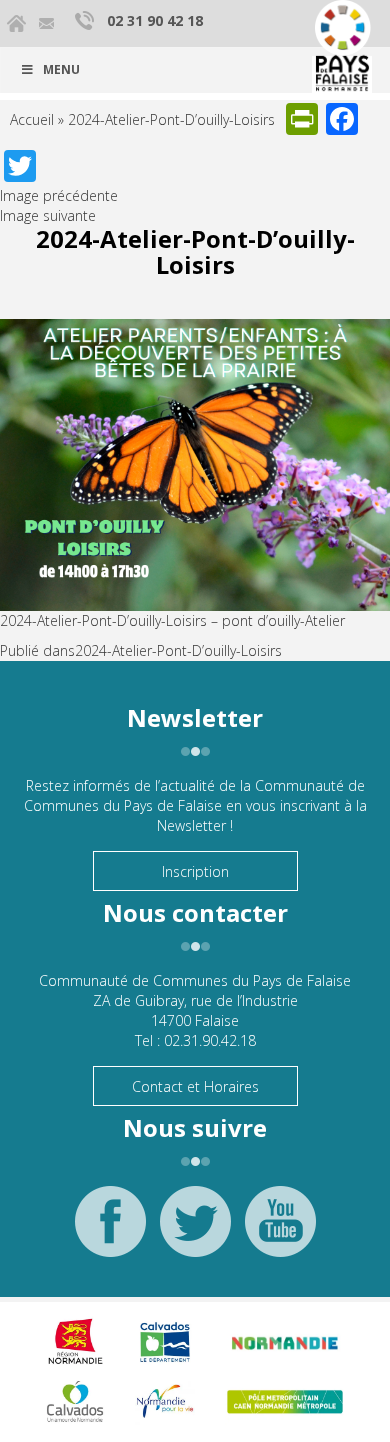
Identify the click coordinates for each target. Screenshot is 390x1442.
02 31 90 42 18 (155, 20)
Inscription (195, 871)
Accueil (32, 119)
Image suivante (48, 215)
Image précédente (59, 195)
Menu (61, 69)
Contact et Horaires (195, 1086)
